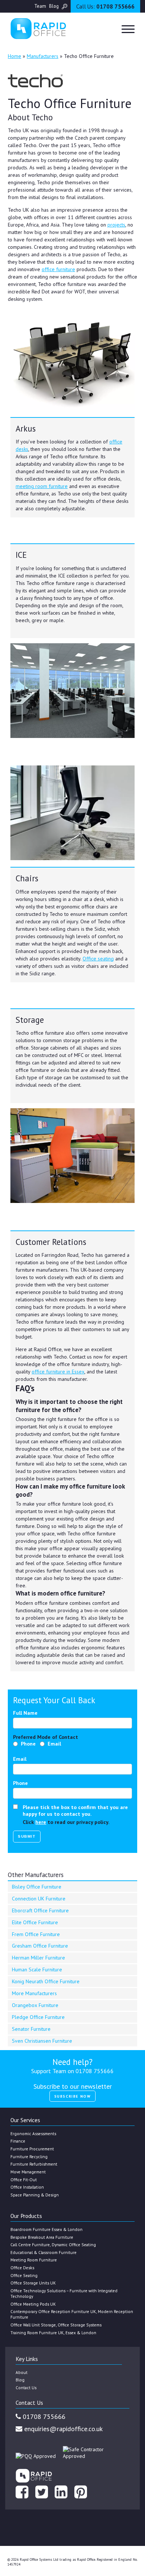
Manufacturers (43, 56)
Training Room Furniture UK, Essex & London (53, 2333)
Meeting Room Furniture (34, 2260)
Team (40, 6)
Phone (28, 1744)
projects (116, 225)
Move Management (28, 2172)
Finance (18, 2141)
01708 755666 (105, 6)
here (41, 1822)
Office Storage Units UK (33, 2283)
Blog (54, 6)
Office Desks (22, 2268)
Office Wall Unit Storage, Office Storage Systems (56, 2325)
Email (54, 1744)
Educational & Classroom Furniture (43, 2252)
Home (14, 56)
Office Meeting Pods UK (33, 2304)
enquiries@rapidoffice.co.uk (62, 2429)
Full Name (25, 1713)
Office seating (98, 959)
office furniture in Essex (58, 1372)
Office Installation (27, 2187)
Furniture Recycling (29, 2157)
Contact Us (26, 2388)
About (22, 2372)
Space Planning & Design (35, 2195)
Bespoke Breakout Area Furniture (42, 2237)
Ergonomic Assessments (33, 2133)
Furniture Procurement (32, 2149)
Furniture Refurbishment (34, 2164)
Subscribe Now (73, 2096)
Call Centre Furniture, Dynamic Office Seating (53, 2245)
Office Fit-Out (24, 2180)
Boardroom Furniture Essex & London (46, 2229)
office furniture (58, 269)
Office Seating (24, 2275)
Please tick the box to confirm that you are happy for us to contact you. (75, 1811)
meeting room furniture (42, 486)
